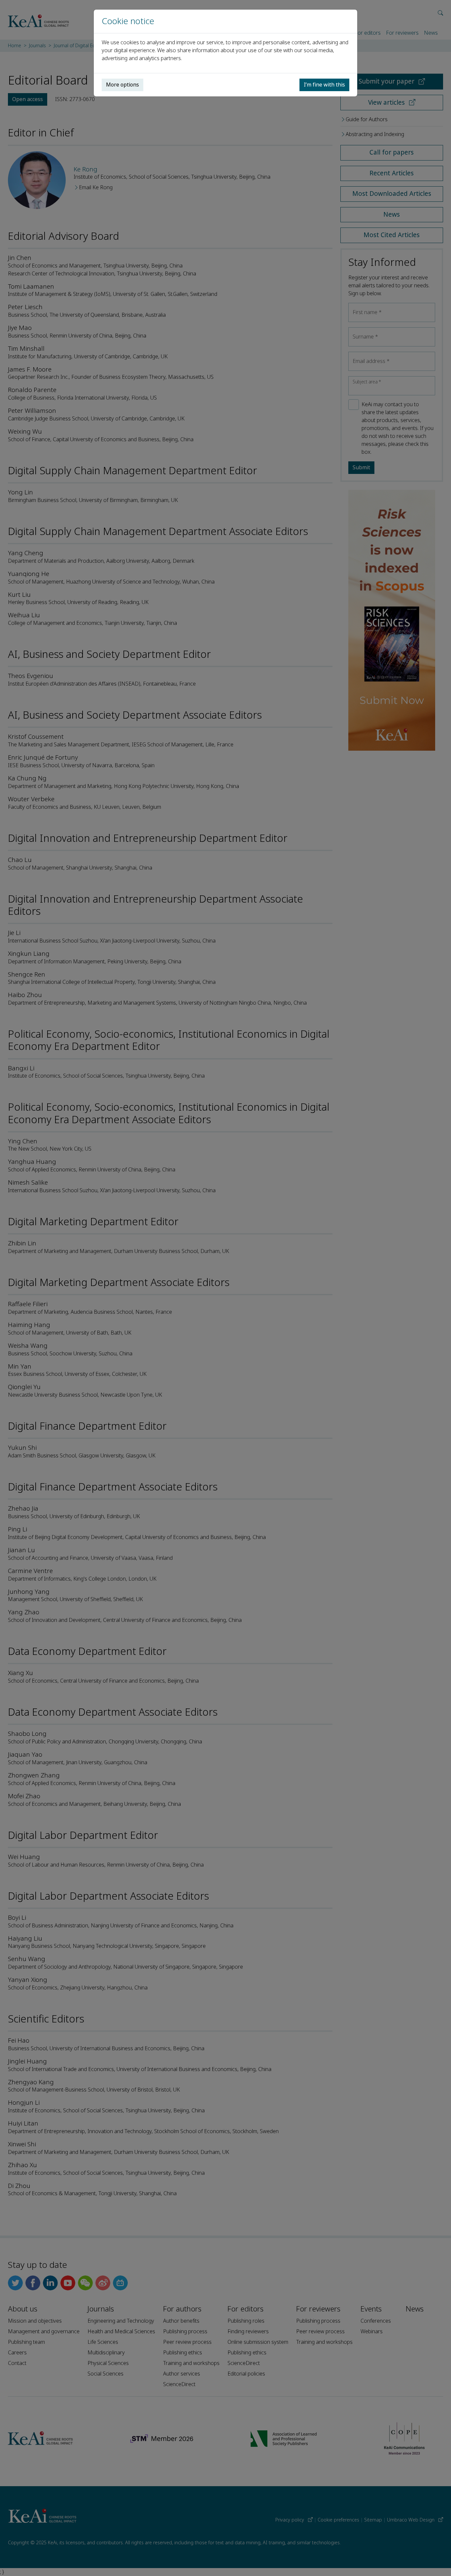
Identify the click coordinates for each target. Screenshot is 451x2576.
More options (122, 85)
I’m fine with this (324, 85)
